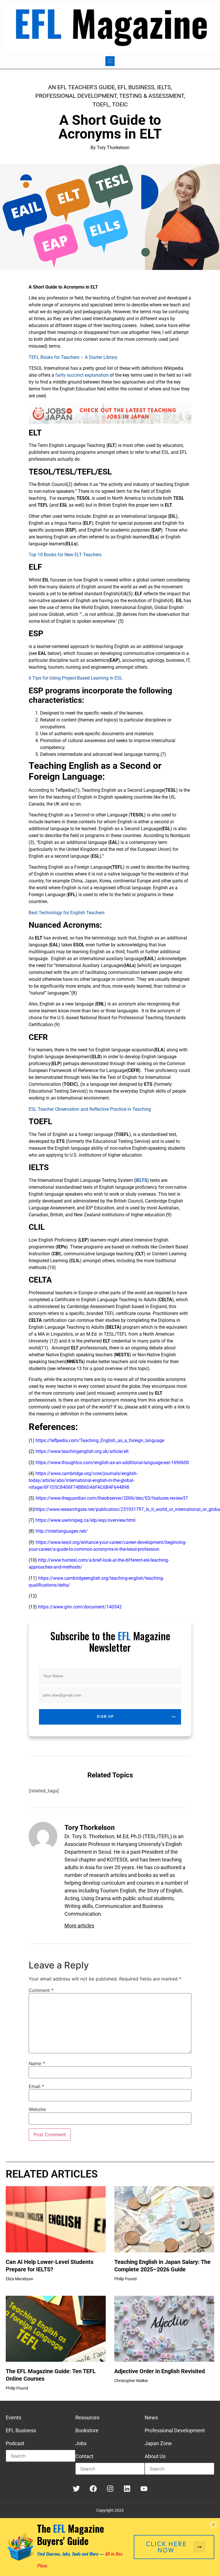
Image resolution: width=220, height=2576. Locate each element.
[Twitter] (76, 2489)
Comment (41, 1990)
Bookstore (87, 2430)
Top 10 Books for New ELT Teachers (65, 555)
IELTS (164, 87)
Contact (84, 2456)
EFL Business (136, 87)
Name (37, 2063)
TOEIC (120, 104)
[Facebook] (93, 2489)
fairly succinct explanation (82, 375)
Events (13, 2418)
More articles (79, 1926)
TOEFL (101, 104)
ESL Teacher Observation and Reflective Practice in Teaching (90, 1109)
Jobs (81, 2443)
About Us (155, 2456)
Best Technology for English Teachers (67, 913)
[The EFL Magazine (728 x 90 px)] (110, 422)
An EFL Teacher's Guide (81, 87)
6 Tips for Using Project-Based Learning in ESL (76, 678)
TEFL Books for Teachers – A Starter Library (73, 357)
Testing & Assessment (152, 96)
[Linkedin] (127, 2489)
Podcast (15, 2443)
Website (37, 2109)
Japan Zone (158, 2443)
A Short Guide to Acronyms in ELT (110, 127)
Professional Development (76, 96)
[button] (110, 61)
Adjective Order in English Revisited (160, 2371)
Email (36, 2086)
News (151, 2418)
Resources (87, 2418)
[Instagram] (110, 2489)
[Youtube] (144, 2489)
